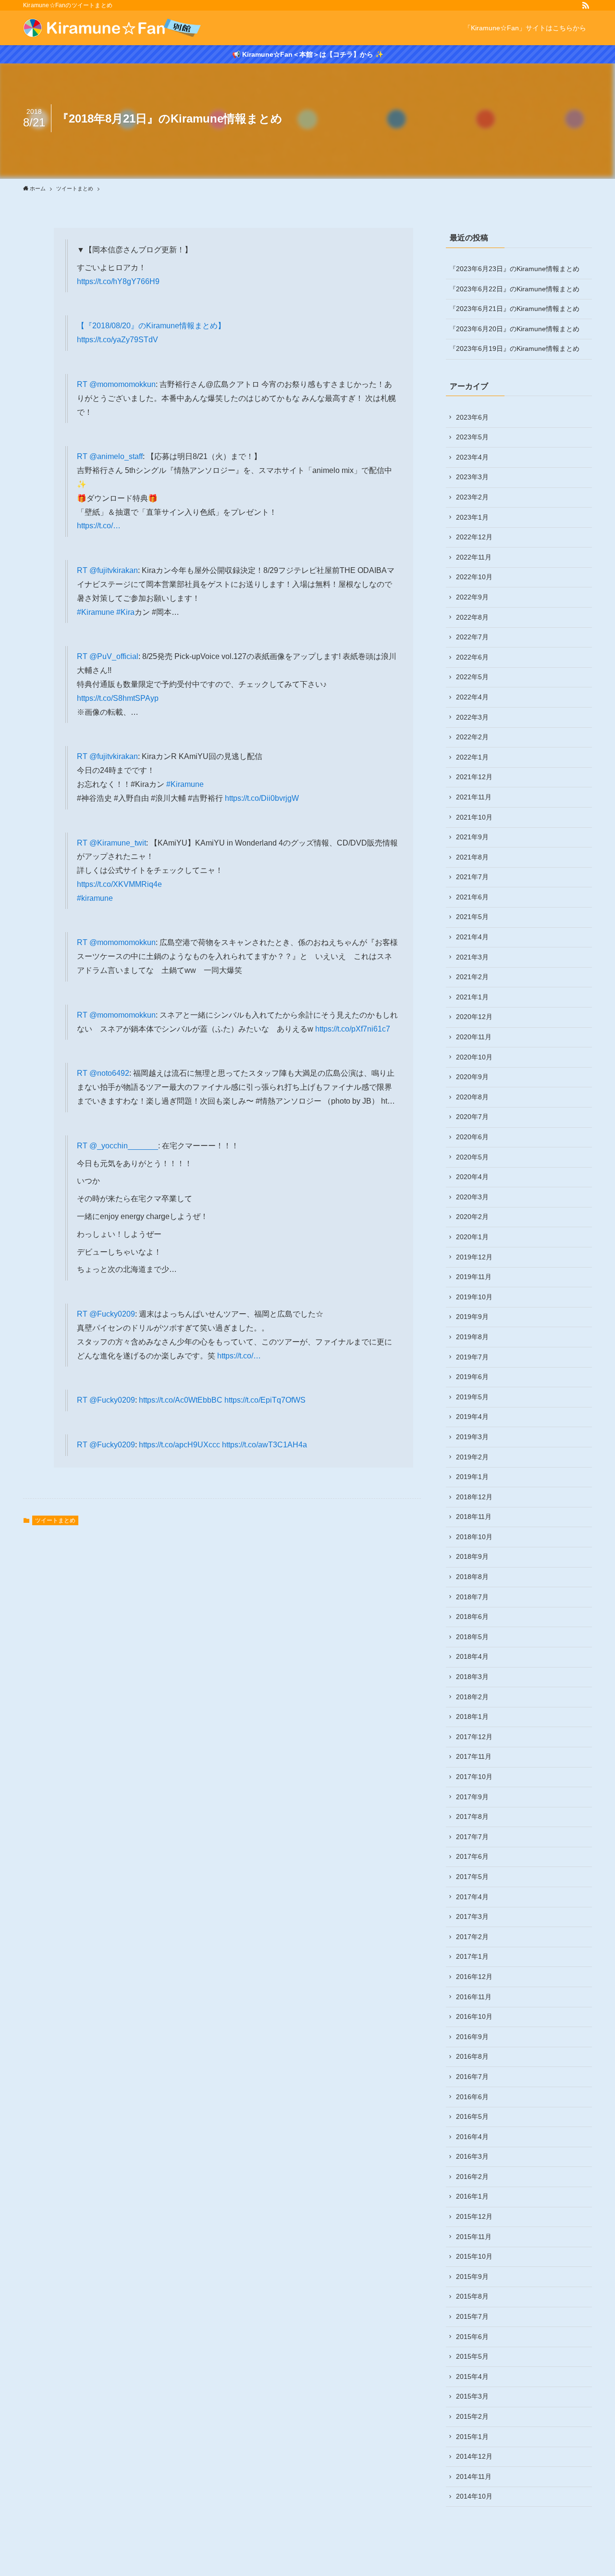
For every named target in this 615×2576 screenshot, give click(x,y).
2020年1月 (472, 1237)
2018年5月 (472, 1637)
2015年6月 (472, 2337)
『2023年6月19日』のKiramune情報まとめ (514, 348)
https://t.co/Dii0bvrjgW (262, 798)
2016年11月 (474, 1997)
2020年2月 (472, 1217)
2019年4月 (472, 1417)
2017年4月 (472, 1897)
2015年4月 (472, 2377)
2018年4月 (472, 1656)
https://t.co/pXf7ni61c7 (353, 1029)
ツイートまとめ (55, 1520)
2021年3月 (472, 957)
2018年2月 (472, 1697)
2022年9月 (472, 597)
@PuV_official (114, 656)
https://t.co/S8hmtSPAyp (118, 698)
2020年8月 (472, 1097)
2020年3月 (472, 1197)
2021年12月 (474, 777)
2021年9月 (472, 837)
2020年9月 (472, 1077)
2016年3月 (472, 2156)
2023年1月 (472, 517)
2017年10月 (474, 1777)
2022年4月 (472, 697)
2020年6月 (472, 1137)
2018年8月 (472, 1577)
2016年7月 (472, 2077)
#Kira (125, 612)
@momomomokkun (123, 384)
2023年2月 (472, 497)
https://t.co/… (99, 526)
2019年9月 (472, 1317)
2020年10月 (474, 1057)
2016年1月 (472, 2196)
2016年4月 (472, 2137)
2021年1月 (472, 997)
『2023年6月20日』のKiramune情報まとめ (514, 329)
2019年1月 (472, 1477)
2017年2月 (472, 1937)
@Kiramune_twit (118, 843)
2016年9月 (472, 2037)
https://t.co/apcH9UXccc (179, 1445)
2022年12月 (474, 537)
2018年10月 (474, 1537)
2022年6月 (472, 657)
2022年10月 (474, 577)
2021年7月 (472, 877)
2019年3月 (472, 1437)
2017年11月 (474, 1756)
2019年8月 (472, 1337)
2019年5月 (472, 1397)
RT (83, 384)
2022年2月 (472, 737)
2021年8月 (472, 857)
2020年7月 (472, 1117)
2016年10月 (474, 2016)
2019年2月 (472, 1457)
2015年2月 (472, 2416)
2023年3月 (472, 477)
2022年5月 (472, 677)
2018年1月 (472, 1717)
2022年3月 (472, 717)
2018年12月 (474, 1497)
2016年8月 (472, 2056)
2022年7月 (472, 637)
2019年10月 (474, 1297)
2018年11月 (474, 1517)
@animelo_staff (116, 456)
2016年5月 (472, 2116)
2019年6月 (472, 1377)
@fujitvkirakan (114, 570)
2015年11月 (474, 2237)
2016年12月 (474, 1977)
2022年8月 (472, 617)
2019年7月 (472, 1357)
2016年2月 (472, 2177)
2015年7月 (472, 2316)
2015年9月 (472, 2277)
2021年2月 (472, 977)
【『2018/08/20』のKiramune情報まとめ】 (151, 326)
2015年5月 (472, 2356)
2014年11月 (474, 2476)
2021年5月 (472, 917)
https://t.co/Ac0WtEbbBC (181, 1400)
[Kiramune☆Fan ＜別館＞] (112, 28)
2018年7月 (472, 1597)
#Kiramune (96, 612)
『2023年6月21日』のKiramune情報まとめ (514, 309)
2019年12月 (474, 1257)
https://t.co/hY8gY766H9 (118, 281)
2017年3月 (472, 1916)
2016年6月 (472, 2097)
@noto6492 (109, 1073)
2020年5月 (472, 1157)
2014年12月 (474, 2456)
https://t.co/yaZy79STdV (117, 340)
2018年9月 (472, 1556)
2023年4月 (472, 457)
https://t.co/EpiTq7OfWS (265, 1400)
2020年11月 (474, 1037)
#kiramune (95, 898)
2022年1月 (472, 757)
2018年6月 (472, 1617)
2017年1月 (472, 1956)
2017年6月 (472, 1856)
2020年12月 (474, 1017)
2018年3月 (472, 1677)
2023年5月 (472, 437)
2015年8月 (472, 2296)
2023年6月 (472, 417)
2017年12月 (474, 1737)
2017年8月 (472, 1817)
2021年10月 (474, 817)
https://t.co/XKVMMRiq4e (119, 884)
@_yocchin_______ (124, 1146)
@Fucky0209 (112, 1314)
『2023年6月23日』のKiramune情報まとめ (514, 269)
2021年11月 (474, 797)
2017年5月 (472, 1877)
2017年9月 (472, 1797)
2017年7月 (472, 1837)
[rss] (586, 5)
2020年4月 (472, 1177)
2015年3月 (472, 2396)
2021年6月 (472, 897)
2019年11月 (474, 1277)
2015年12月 (474, 2216)
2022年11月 (474, 557)
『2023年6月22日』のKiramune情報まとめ (514, 289)
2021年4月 (472, 937)
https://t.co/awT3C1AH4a (264, 1445)
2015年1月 (472, 2437)
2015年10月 (474, 2256)
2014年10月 (474, 2496)
